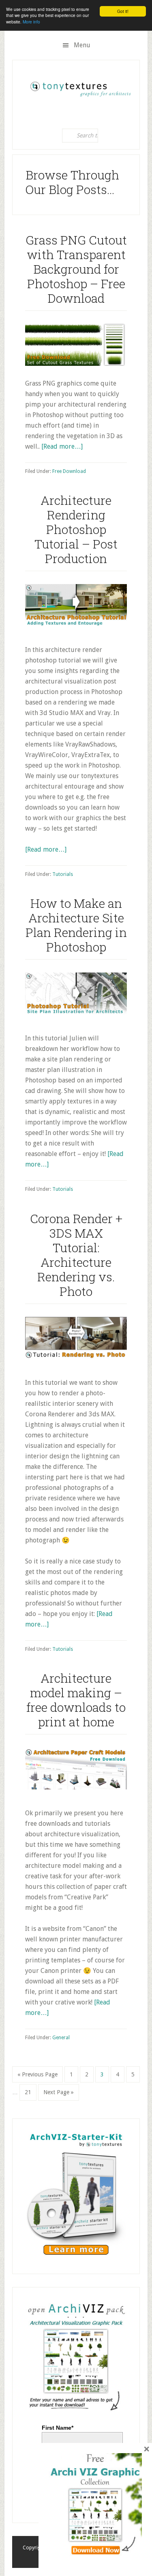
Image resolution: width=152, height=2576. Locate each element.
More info (31, 22)
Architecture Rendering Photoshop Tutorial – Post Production (76, 529)
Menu (82, 45)
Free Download (69, 471)
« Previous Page (37, 2077)
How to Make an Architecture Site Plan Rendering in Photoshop (76, 925)
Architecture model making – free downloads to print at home (76, 1700)
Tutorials (63, 874)
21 (30, 2092)
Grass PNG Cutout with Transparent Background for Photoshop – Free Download (76, 269)
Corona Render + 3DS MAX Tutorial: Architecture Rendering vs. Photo (76, 1255)
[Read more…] (62, 446)
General (61, 2038)
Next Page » (58, 2095)
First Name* (58, 2428)
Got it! (123, 11)
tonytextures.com (80, 86)
